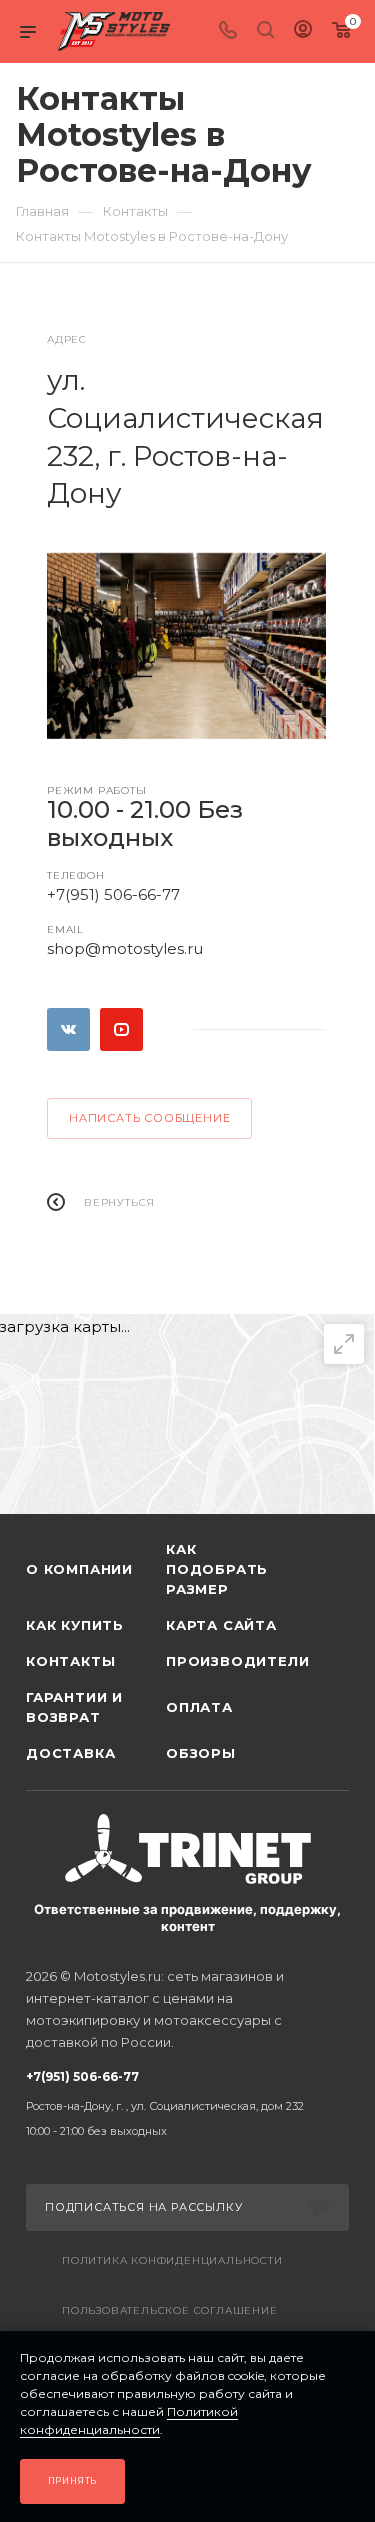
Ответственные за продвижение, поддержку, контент (187, 1917)
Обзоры (201, 1753)
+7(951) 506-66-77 (113, 894)
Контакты (70, 1661)
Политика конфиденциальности (172, 2260)
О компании (79, 1569)
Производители (236, 1661)
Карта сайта (221, 1625)
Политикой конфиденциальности (129, 2420)
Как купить (75, 1625)
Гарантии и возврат (74, 1707)
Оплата (199, 1707)
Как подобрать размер (217, 1569)
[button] (151, 716)
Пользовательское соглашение (170, 2310)
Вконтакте (68, 1029)
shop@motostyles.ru (125, 948)
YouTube (121, 1029)
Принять (73, 2480)
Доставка (70, 1753)
